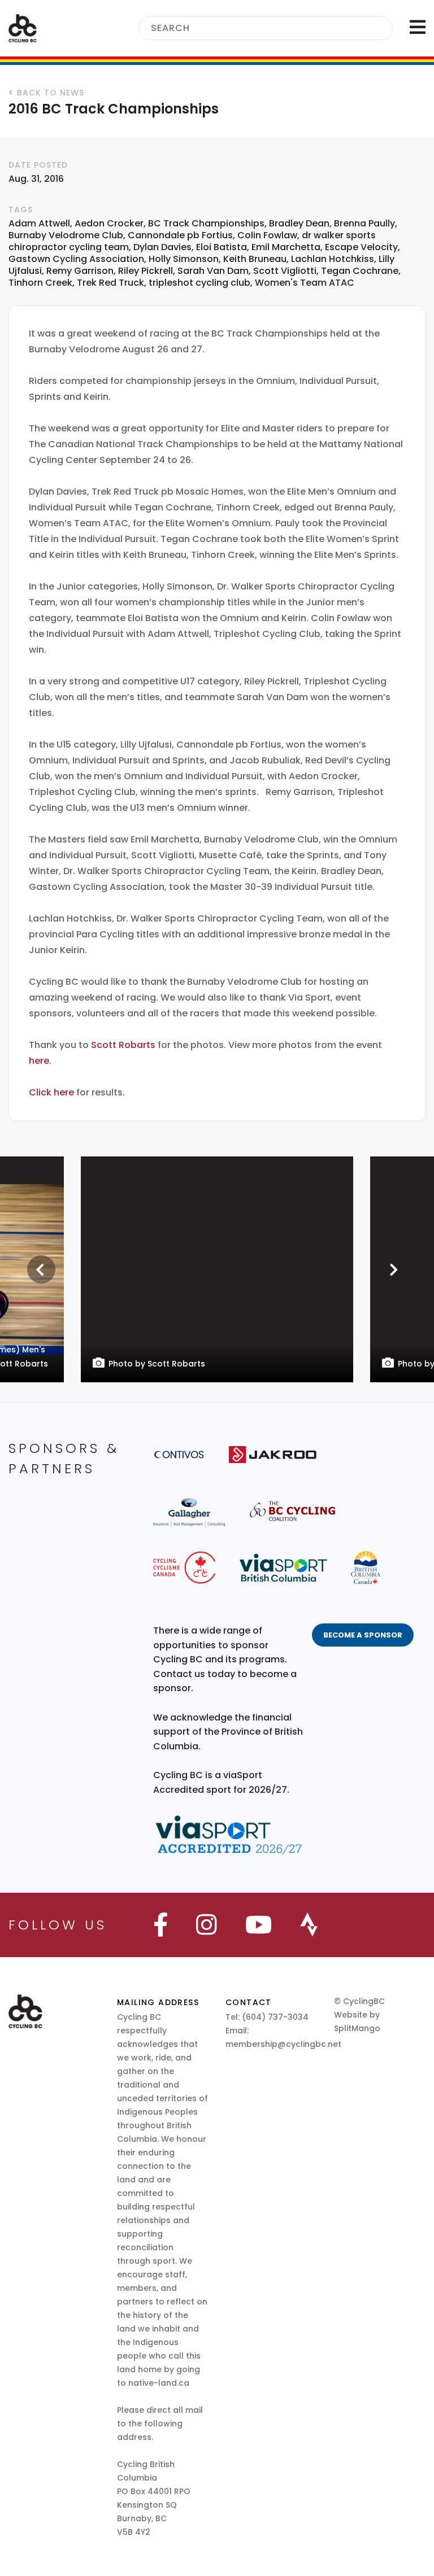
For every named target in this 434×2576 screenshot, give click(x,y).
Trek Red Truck (110, 283)
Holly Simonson (184, 259)
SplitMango (357, 2028)
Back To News (51, 93)
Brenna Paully (364, 223)
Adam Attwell (39, 223)
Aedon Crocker (109, 223)
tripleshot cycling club (199, 283)
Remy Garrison (80, 271)
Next (393, 1269)
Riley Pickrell (146, 271)
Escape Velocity (361, 247)
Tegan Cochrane (360, 271)
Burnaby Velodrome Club (66, 235)
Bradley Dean (299, 223)
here (39, 1061)
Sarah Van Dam (213, 271)
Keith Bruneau (255, 259)
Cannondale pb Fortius (180, 235)
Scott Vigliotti (285, 271)
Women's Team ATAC (305, 283)
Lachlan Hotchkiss (333, 259)
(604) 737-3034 (275, 2017)
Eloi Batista (222, 247)
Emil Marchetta (286, 247)
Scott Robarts (123, 1045)
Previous (41, 1269)
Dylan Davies (162, 247)
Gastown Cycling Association (76, 259)
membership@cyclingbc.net (283, 2044)
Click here (53, 1092)
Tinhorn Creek (40, 283)
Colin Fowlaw (267, 235)
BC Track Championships (206, 223)
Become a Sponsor (363, 1635)
